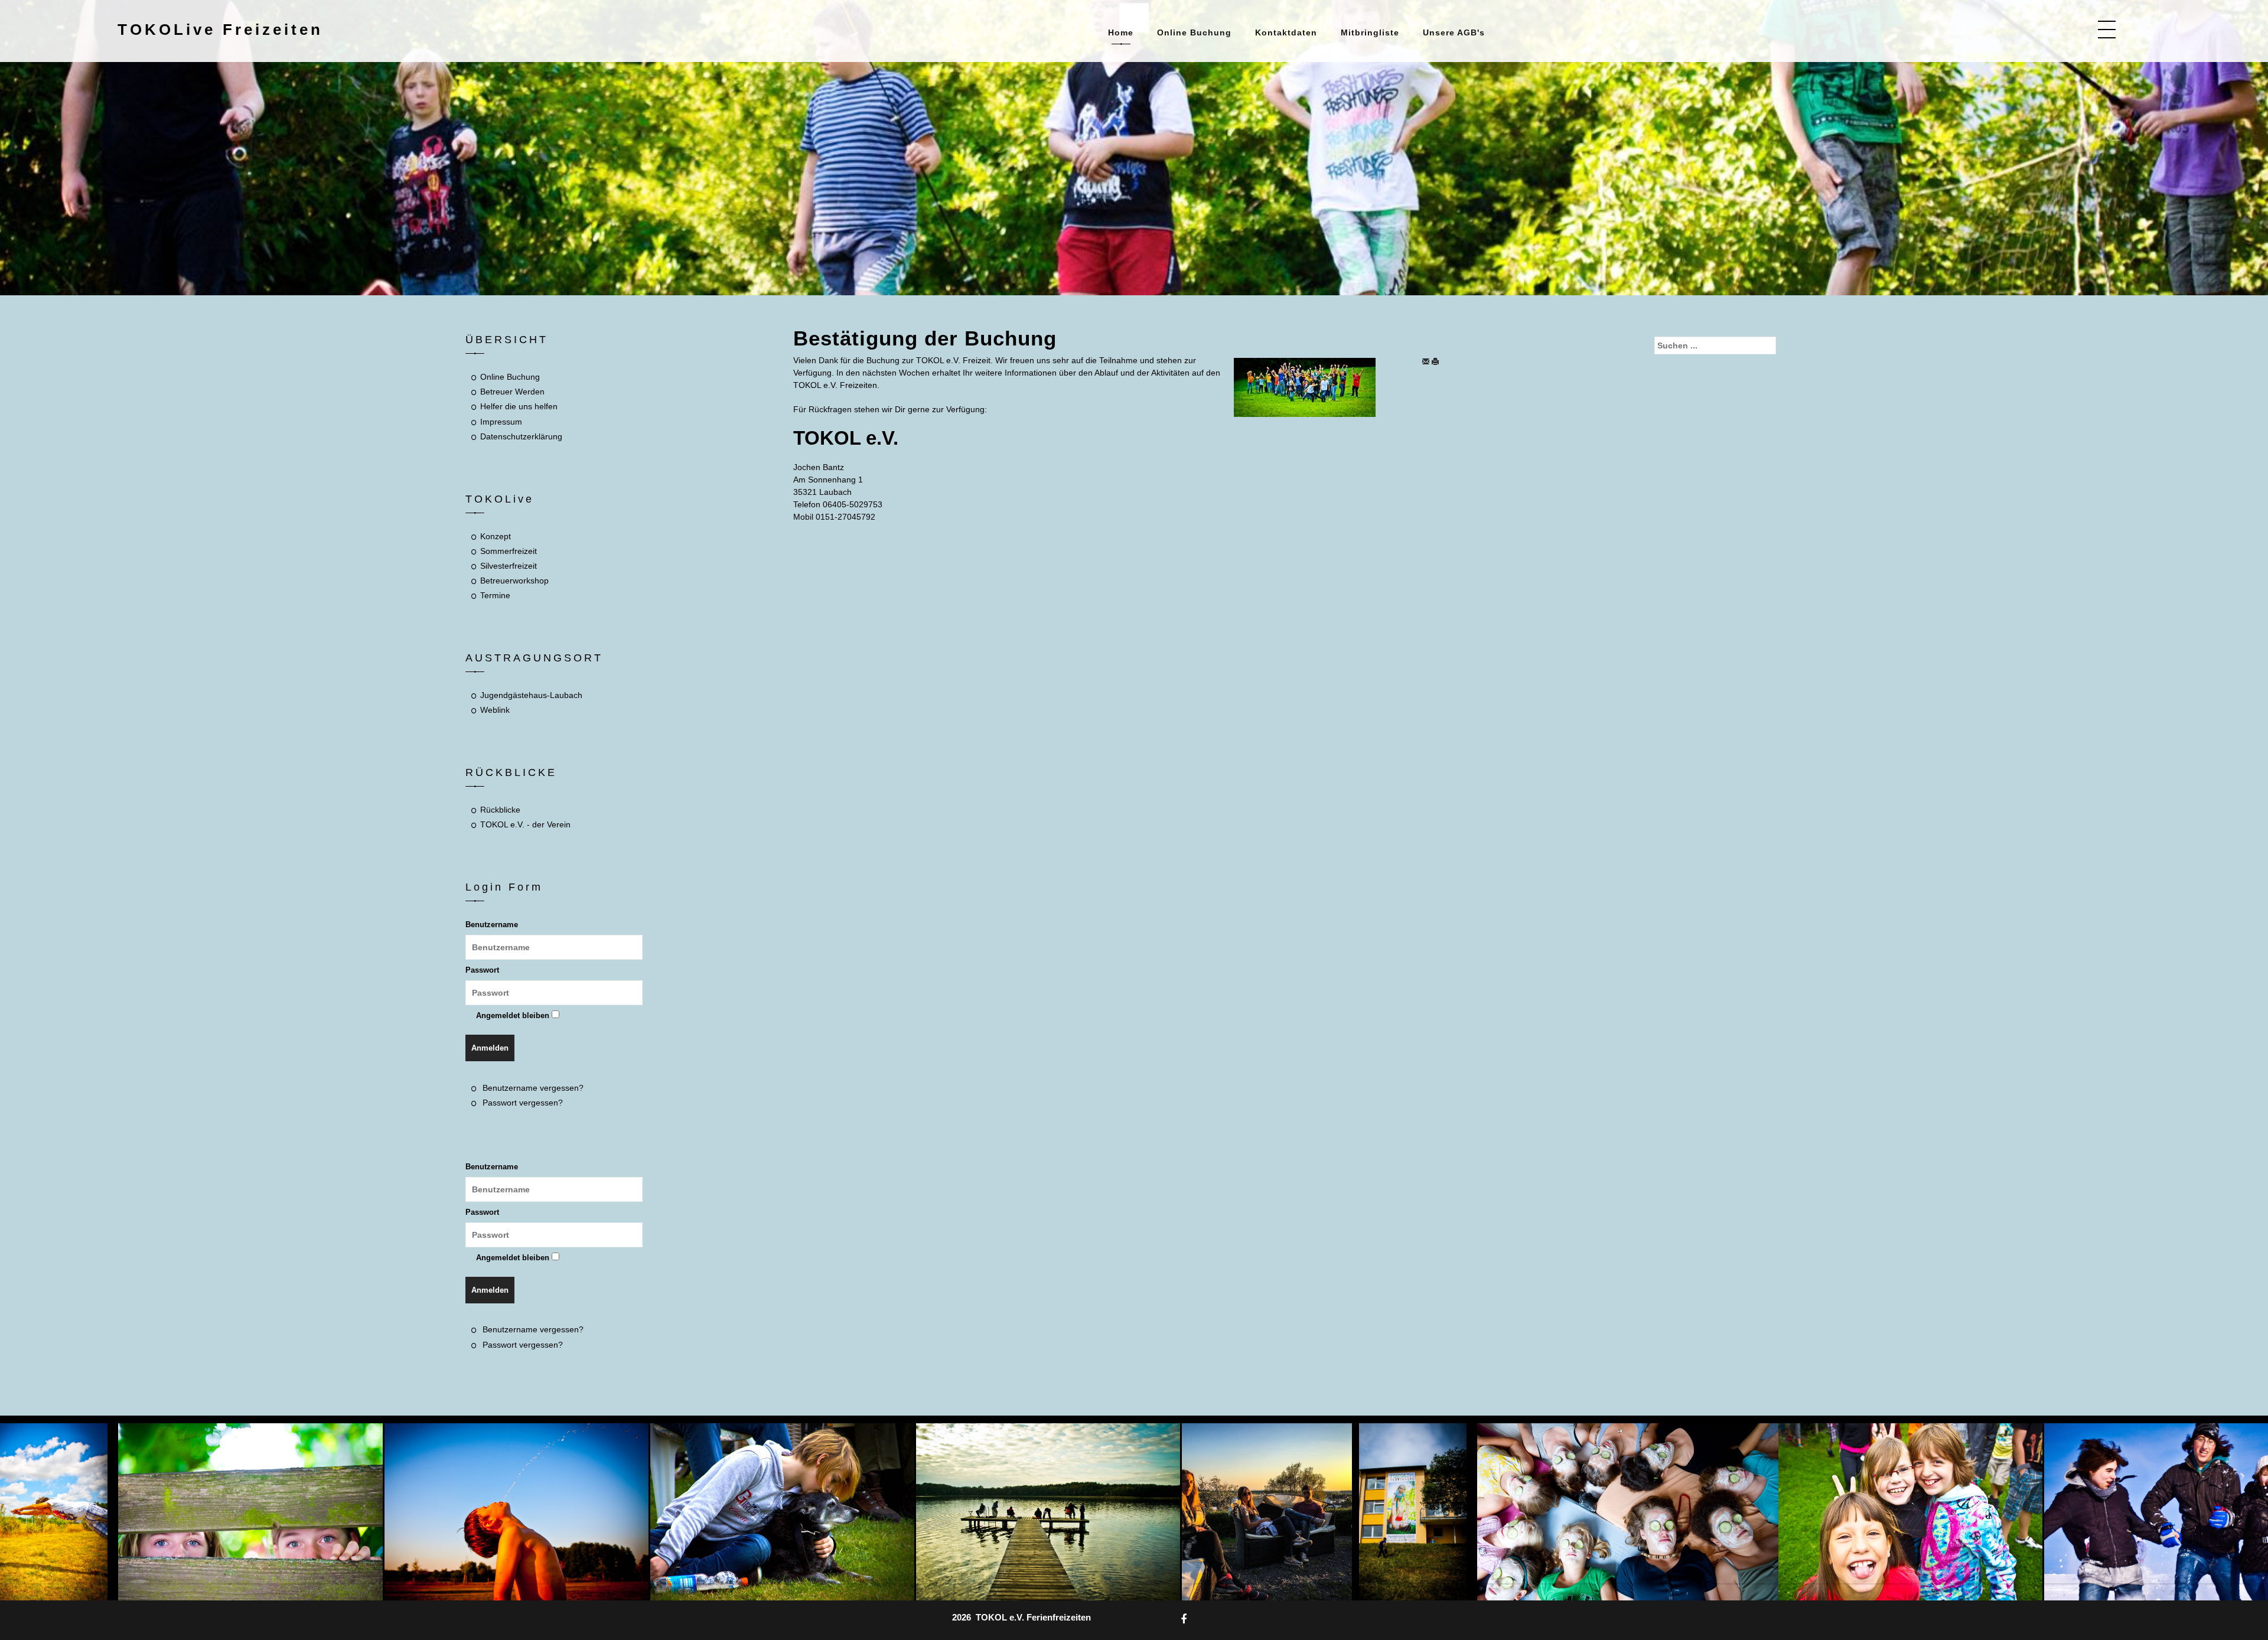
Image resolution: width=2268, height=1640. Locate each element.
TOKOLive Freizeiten (220, 30)
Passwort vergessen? (523, 1103)
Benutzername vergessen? (533, 1088)
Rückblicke (500, 810)
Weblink (495, 710)
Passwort (482, 970)
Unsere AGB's (1454, 32)
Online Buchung (1194, 32)
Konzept (496, 536)
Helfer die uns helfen (519, 406)
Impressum (501, 422)
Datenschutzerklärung (521, 436)
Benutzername (492, 925)
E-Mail (1426, 362)
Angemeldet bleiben (513, 1015)
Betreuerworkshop (514, 581)
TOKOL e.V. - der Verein (525, 824)
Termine (495, 595)
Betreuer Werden (512, 392)
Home (1121, 32)
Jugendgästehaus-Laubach (531, 695)
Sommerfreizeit (509, 551)
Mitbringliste (1370, 32)
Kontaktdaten (1286, 32)
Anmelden (490, 1048)
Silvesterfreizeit (509, 566)
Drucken (1438, 362)
